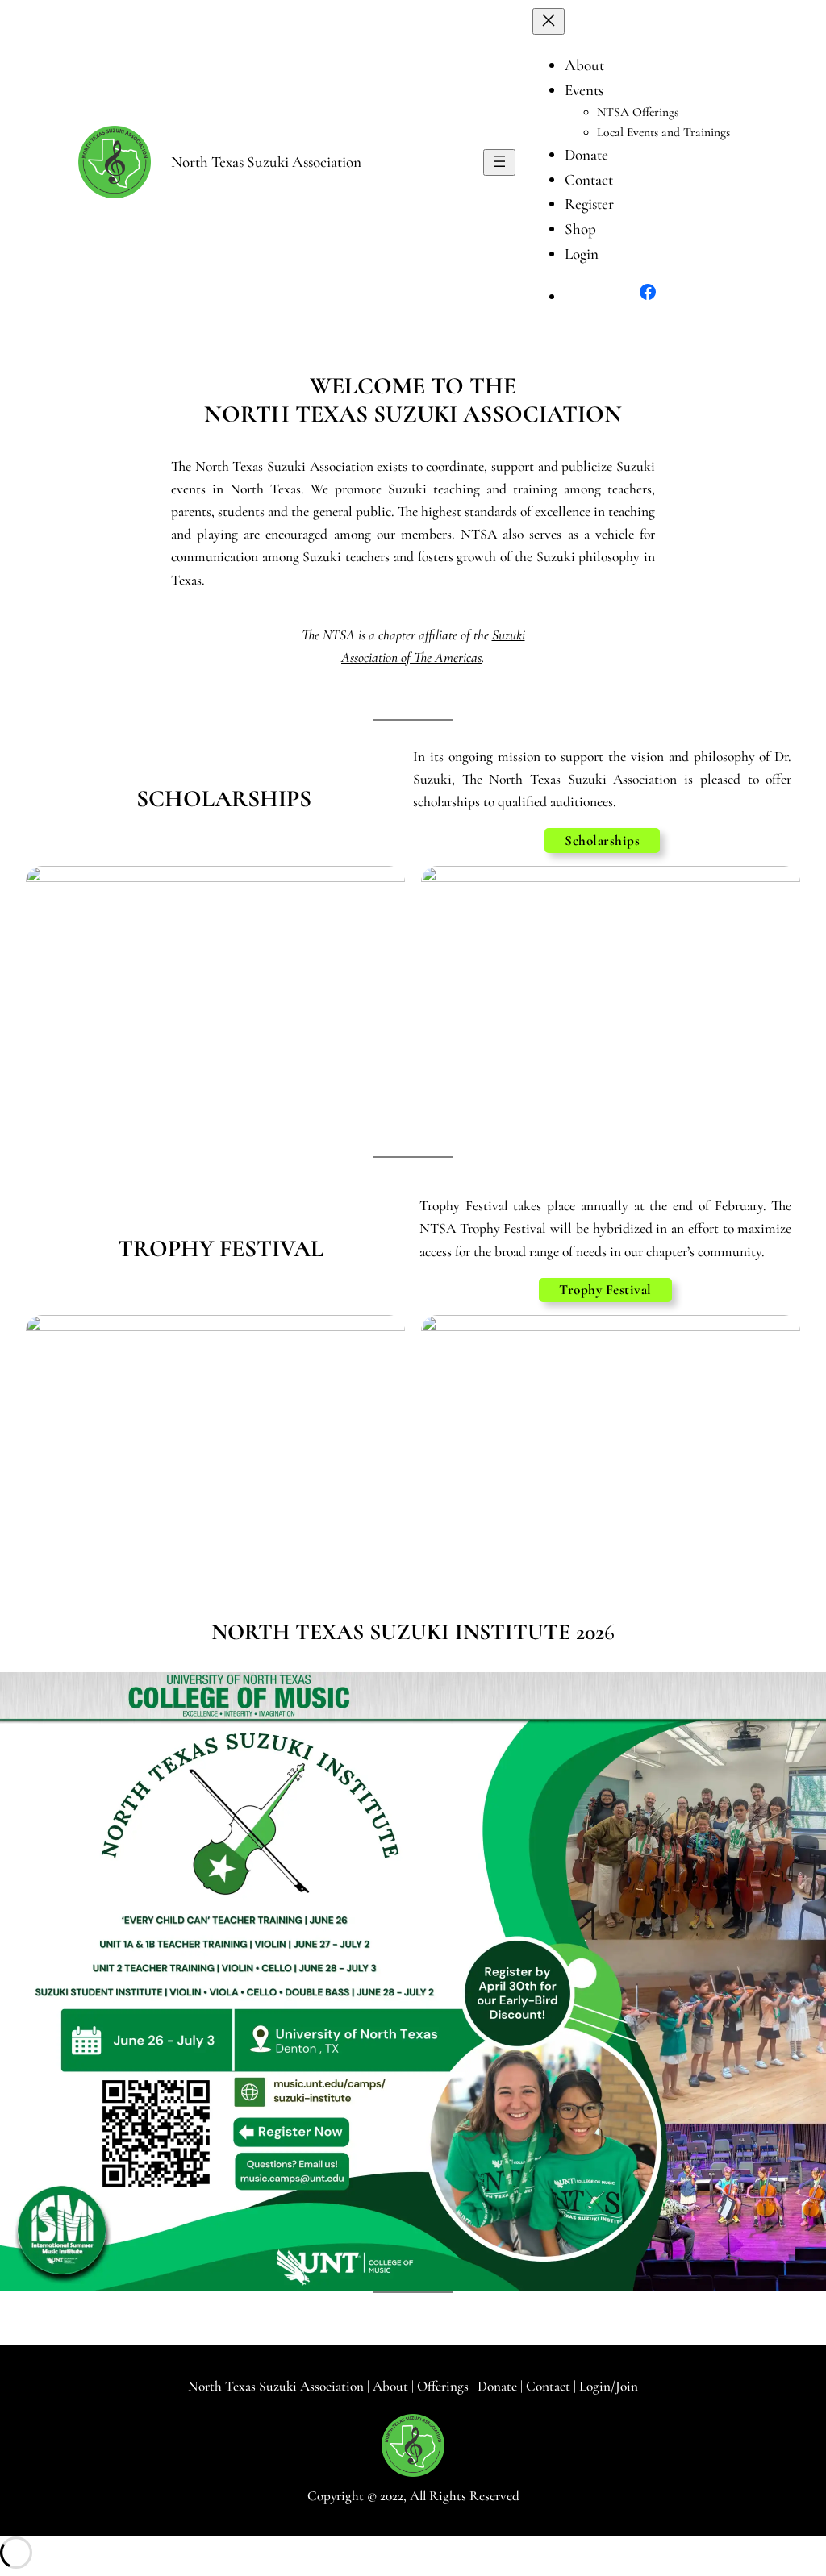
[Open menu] (499, 162)
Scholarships (602, 841)
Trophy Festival (605, 1290)
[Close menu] (549, 21)
